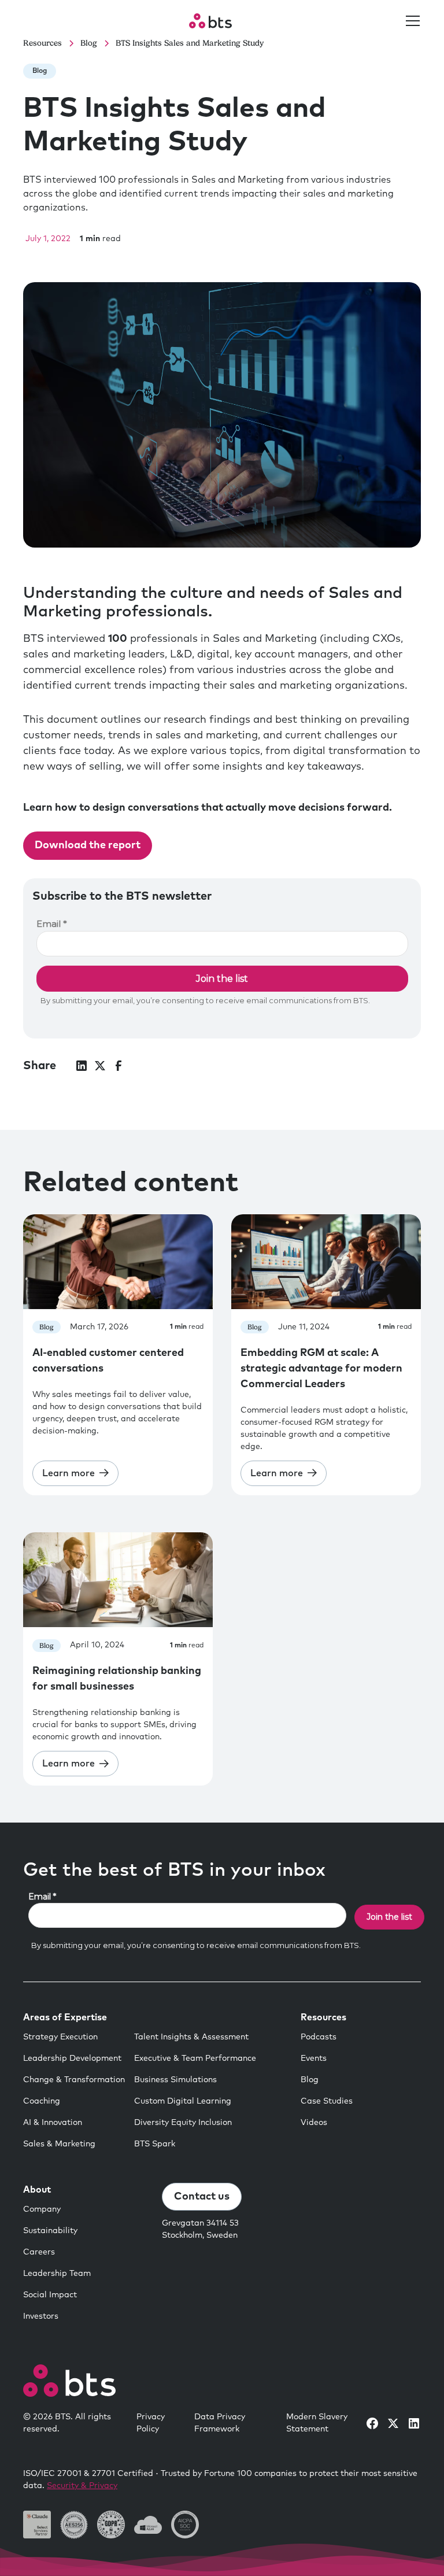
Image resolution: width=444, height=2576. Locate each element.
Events (314, 2058)
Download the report (88, 845)
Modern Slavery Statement (317, 2423)
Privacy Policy (151, 2423)
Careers (39, 2252)
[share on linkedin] (82, 1066)
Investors (41, 2316)
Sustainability (50, 2231)
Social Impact (50, 2295)
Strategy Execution (60, 2037)
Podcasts (319, 2037)
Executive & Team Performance (195, 2058)
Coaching (42, 2101)
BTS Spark (155, 2144)
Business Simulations (175, 2080)
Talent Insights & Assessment (191, 2037)
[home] (210, 21)
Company (42, 2209)
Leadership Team (57, 2274)
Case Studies (327, 2101)
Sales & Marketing (59, 2144)
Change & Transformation (74, 2080)
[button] (410, 21)
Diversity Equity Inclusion (183, 2123)
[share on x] (100, 1066)
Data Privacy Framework (220, 2423)
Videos (314, 2123)
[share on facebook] (119, 1066)
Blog (310, 2080)
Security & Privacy (82, 2486)
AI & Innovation (53, 2123)
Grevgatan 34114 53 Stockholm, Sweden (200, 2229)
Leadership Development (72, 2058)
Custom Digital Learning (183, 2101)
